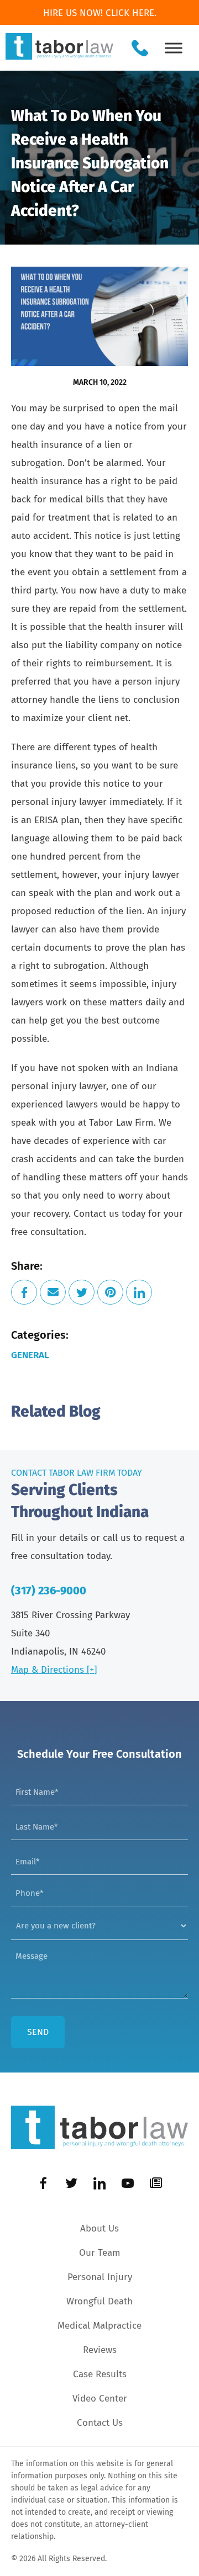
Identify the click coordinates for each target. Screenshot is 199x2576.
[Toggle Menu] (174, 48)
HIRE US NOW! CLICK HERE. (100, 13)
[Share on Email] (53, 1292)
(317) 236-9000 (49, 1591)
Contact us (96, 1214)
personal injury (44, 802)
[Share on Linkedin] (139, 1292)
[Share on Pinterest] (110, 1292)
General (30, 1355)
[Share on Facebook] (24, 1292)
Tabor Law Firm (121, 1123)
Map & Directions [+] (54, 1670)
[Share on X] (82, 1292)
